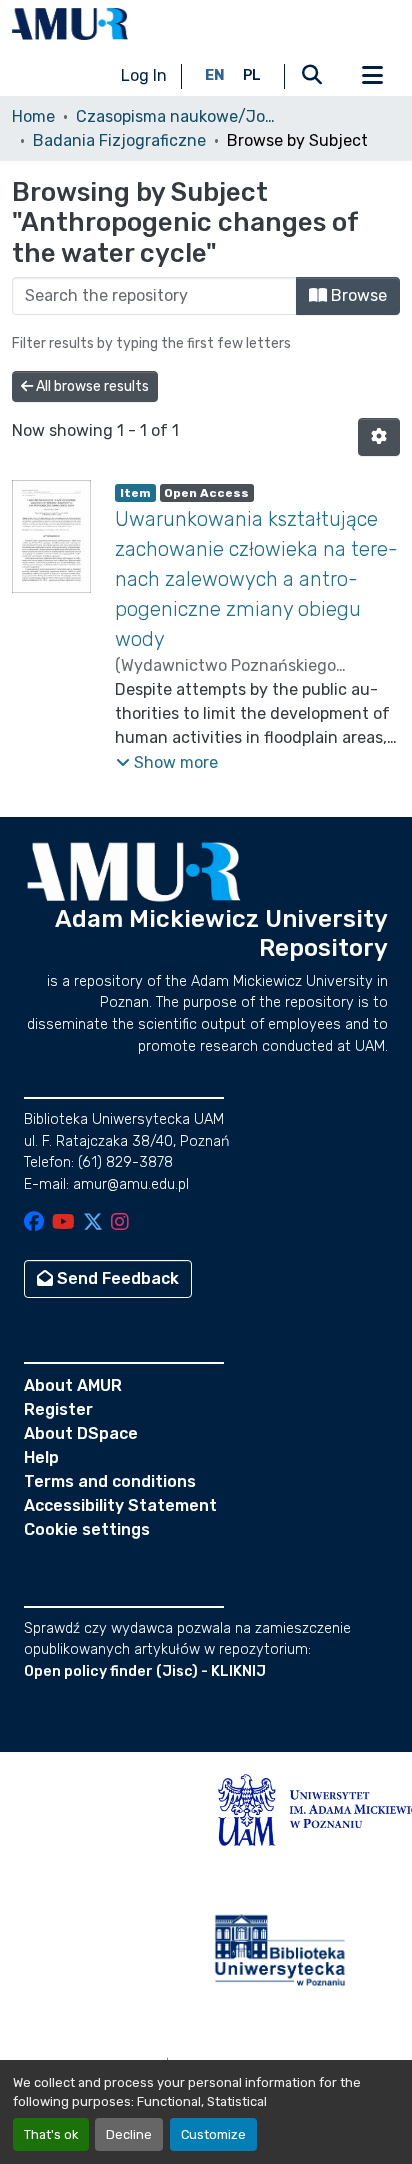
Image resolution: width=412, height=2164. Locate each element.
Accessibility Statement (120, 1505)
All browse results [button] (91, 386)
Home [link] (33, 116)
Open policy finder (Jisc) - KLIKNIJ (145, 1671)
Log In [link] (144, 75)
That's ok (51, 2134)
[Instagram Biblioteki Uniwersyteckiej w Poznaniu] (120, 1223)
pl (252, 75)
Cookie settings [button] (87, 1529)
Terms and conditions (110, 1481)
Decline (129, 2134)
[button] (70, 24)
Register (58, 1409)
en (215, 75)
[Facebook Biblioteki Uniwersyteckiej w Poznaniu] (34, 1223)
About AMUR (73, 1385)
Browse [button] (357, 295)
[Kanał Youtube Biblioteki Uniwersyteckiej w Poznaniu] (63, 1223)
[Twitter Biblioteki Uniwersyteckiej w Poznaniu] (93, 1223)
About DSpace (81, 1433)
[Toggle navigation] (372, 76)
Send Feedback (116, 1278)
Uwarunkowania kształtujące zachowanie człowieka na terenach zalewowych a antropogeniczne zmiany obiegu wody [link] (256, 579)
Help (41, 1457)
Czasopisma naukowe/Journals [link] (176, 116)
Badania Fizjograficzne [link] (119, 140)
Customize (213, 2134)
